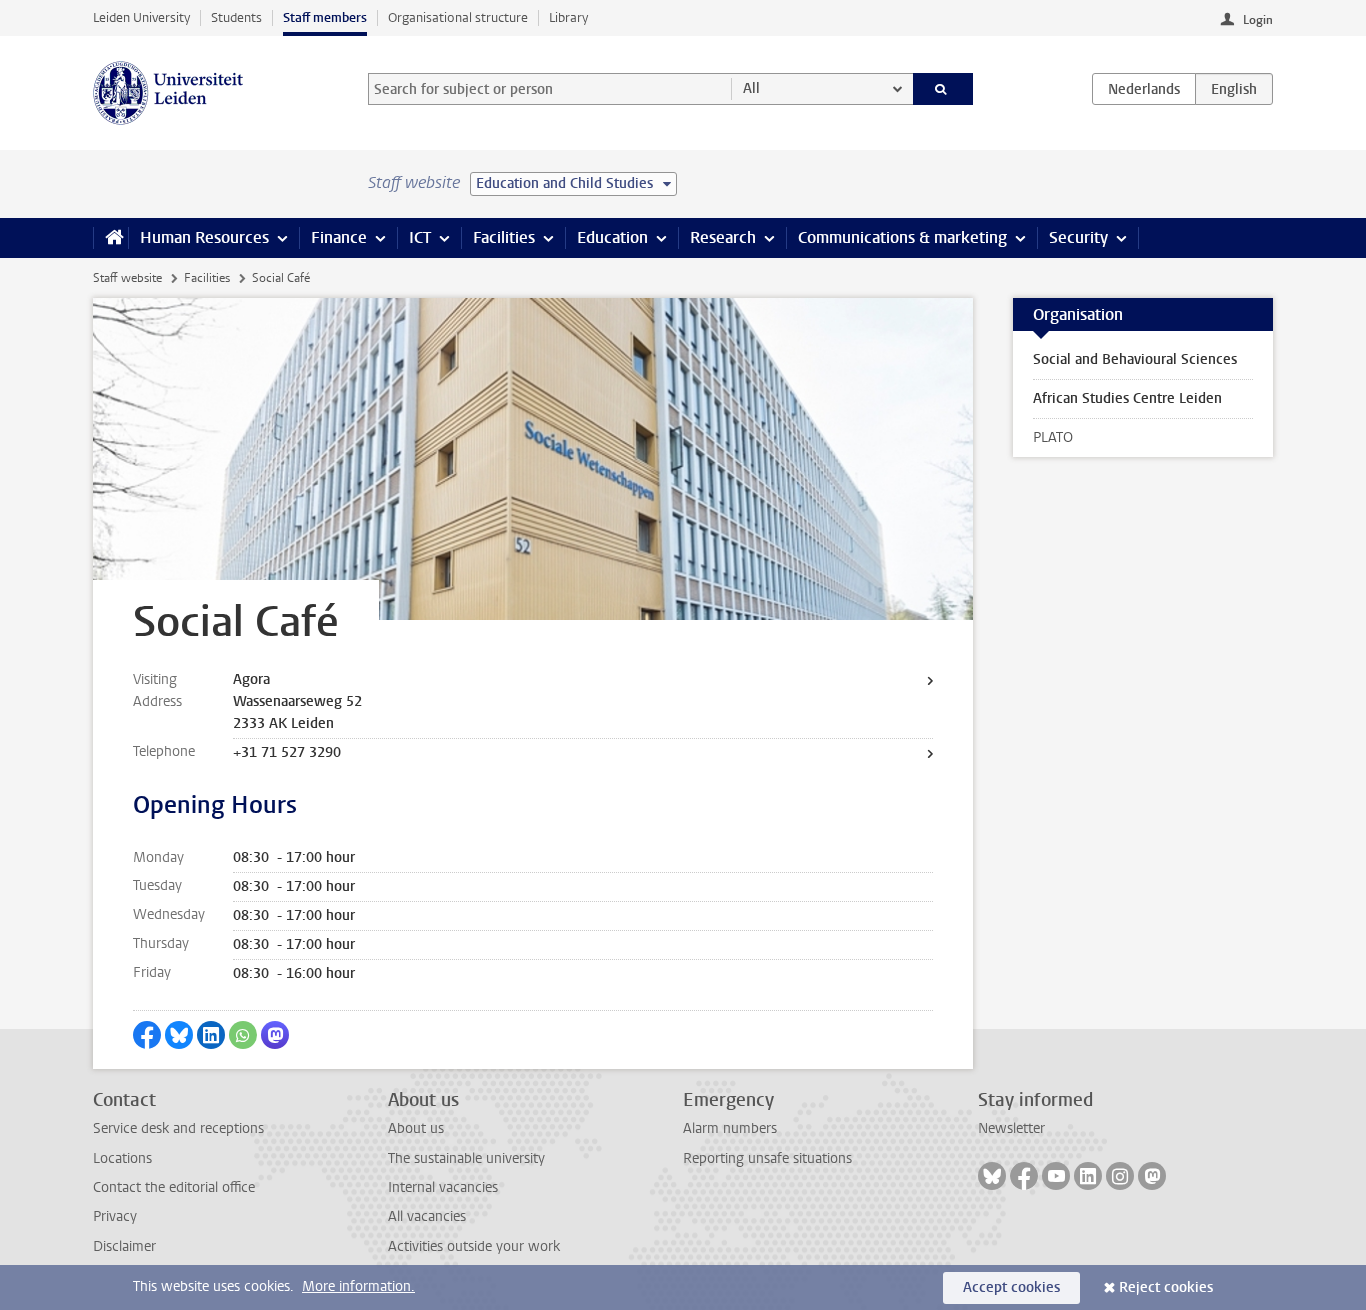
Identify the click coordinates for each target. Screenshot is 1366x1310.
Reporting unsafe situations (767, 1158)
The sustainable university (466, 1158)
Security (1078, 237)
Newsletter (1011, 1128)
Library (568, 17)
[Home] (110, 238)
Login (1258, 20)
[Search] (943, 89)
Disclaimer (124, 1246)
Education (612, 237)
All (751, 88)
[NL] (1144, 89)
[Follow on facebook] (1024, 1176)
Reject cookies (1166, 1287)
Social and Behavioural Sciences (1135, 359)
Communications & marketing (902, 237)
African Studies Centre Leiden (1127, 398)
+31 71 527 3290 (287, 752)
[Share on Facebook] (147, 1035)
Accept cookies (1011, 1287)
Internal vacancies (443, 1187)
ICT (420, 237)
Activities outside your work (474, 1246)
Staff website (127, 278)
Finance (339, 237)
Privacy (115, 1216)
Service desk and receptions (178, 1128)
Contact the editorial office (174, 1187)
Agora (251, 679)
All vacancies (427, 1216)
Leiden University (141, 17)
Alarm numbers (730, 1128)
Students (236, 17)
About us (416, 1128)
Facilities (504, 237)
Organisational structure (458, 17)
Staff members (325, 17)
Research (723, 237)
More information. (358, 1286)
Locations (122, 1158)
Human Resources (204, 237)
